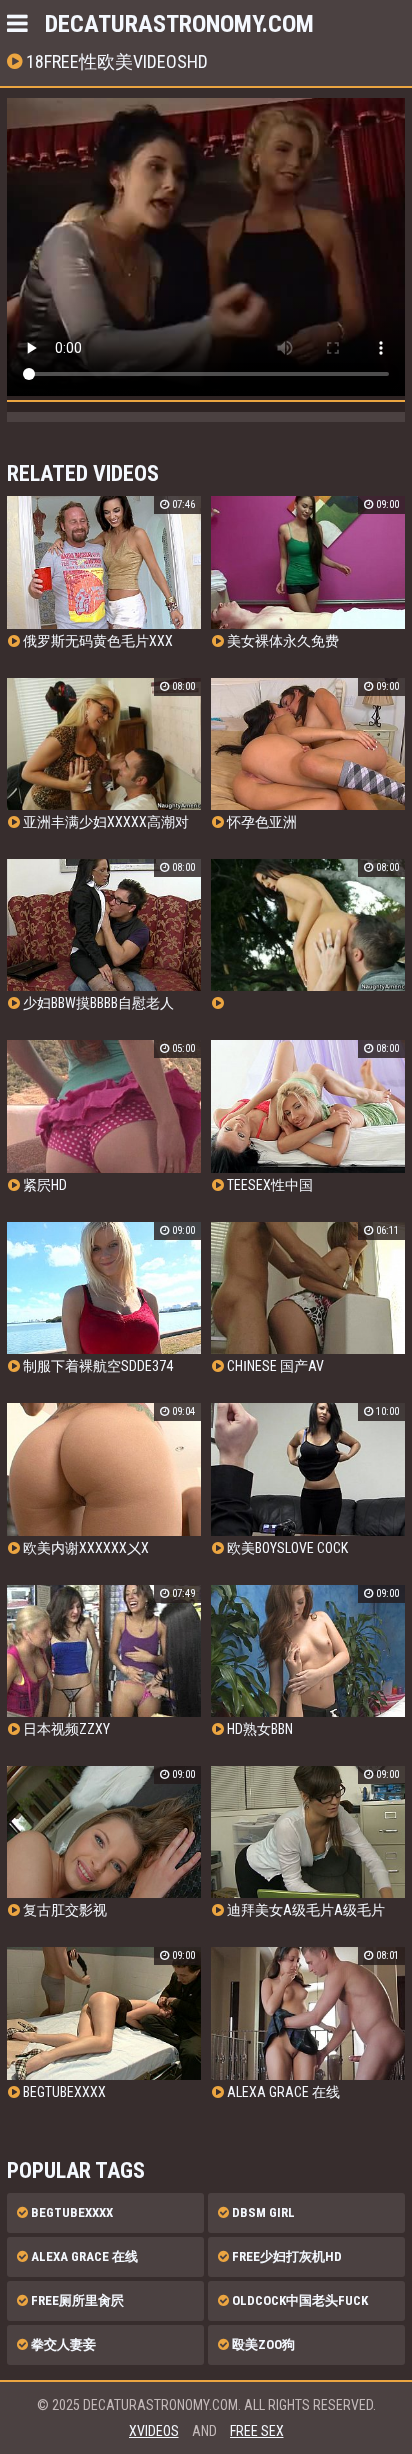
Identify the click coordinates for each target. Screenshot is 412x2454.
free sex (257, 2431)
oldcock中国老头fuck (298, 2300)
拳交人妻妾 (62, 2344)
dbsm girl (262, 2212)
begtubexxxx (70, 2212)
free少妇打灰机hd (285, 2256)
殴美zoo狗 (262, 2344)
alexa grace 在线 (83, 2256)
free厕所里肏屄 (76, 2300)
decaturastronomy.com (179, 24)
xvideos (154, 2431)
